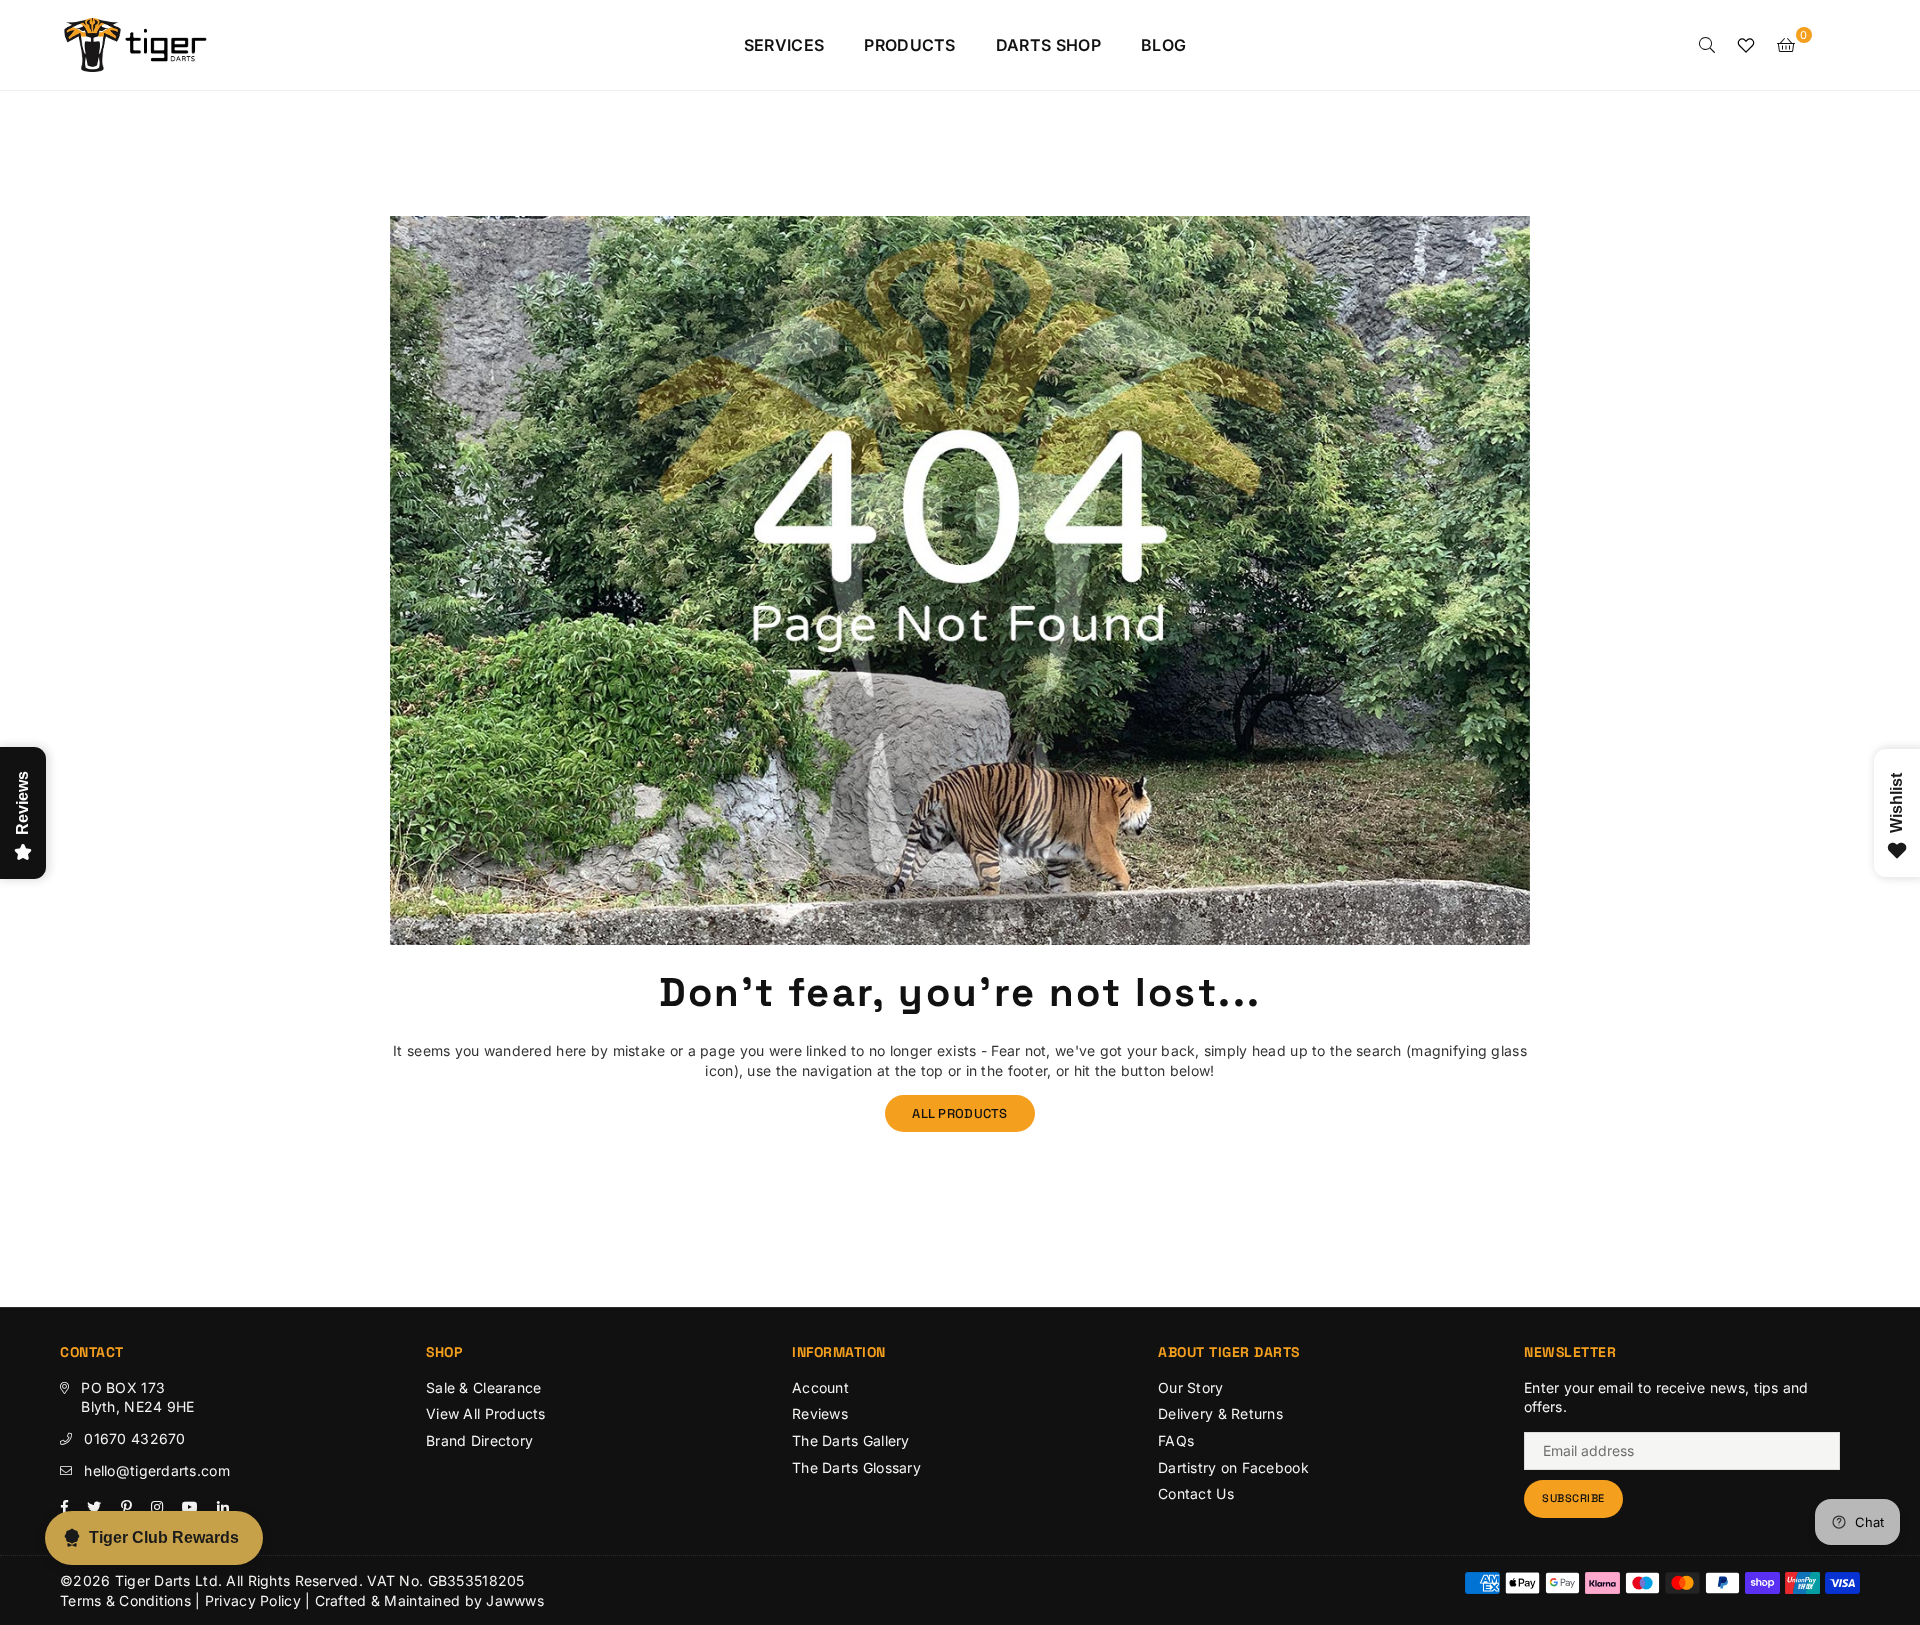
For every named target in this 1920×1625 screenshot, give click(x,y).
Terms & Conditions (125, 1600)
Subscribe (1573, 1498)
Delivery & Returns (1220, 1413)
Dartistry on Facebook (1233, 1467)
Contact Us (1196, 1493)
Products (910, 45)
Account (820, 1387)
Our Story (1191, 1387)
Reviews (820, 1413)
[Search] (1707, 45)
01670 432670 (134, 1438)
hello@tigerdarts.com (157, 1470)
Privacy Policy (253, 1600)
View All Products (486, 1413)
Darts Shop (1048, 45)
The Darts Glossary (856, 1467)
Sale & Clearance (483, 1387)
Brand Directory (479, 1440)
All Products (959, 1113)
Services (784, 45)
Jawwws (515, 1600)
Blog (1163, 45)
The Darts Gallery (851, 1440)
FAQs (1176, 1440)
